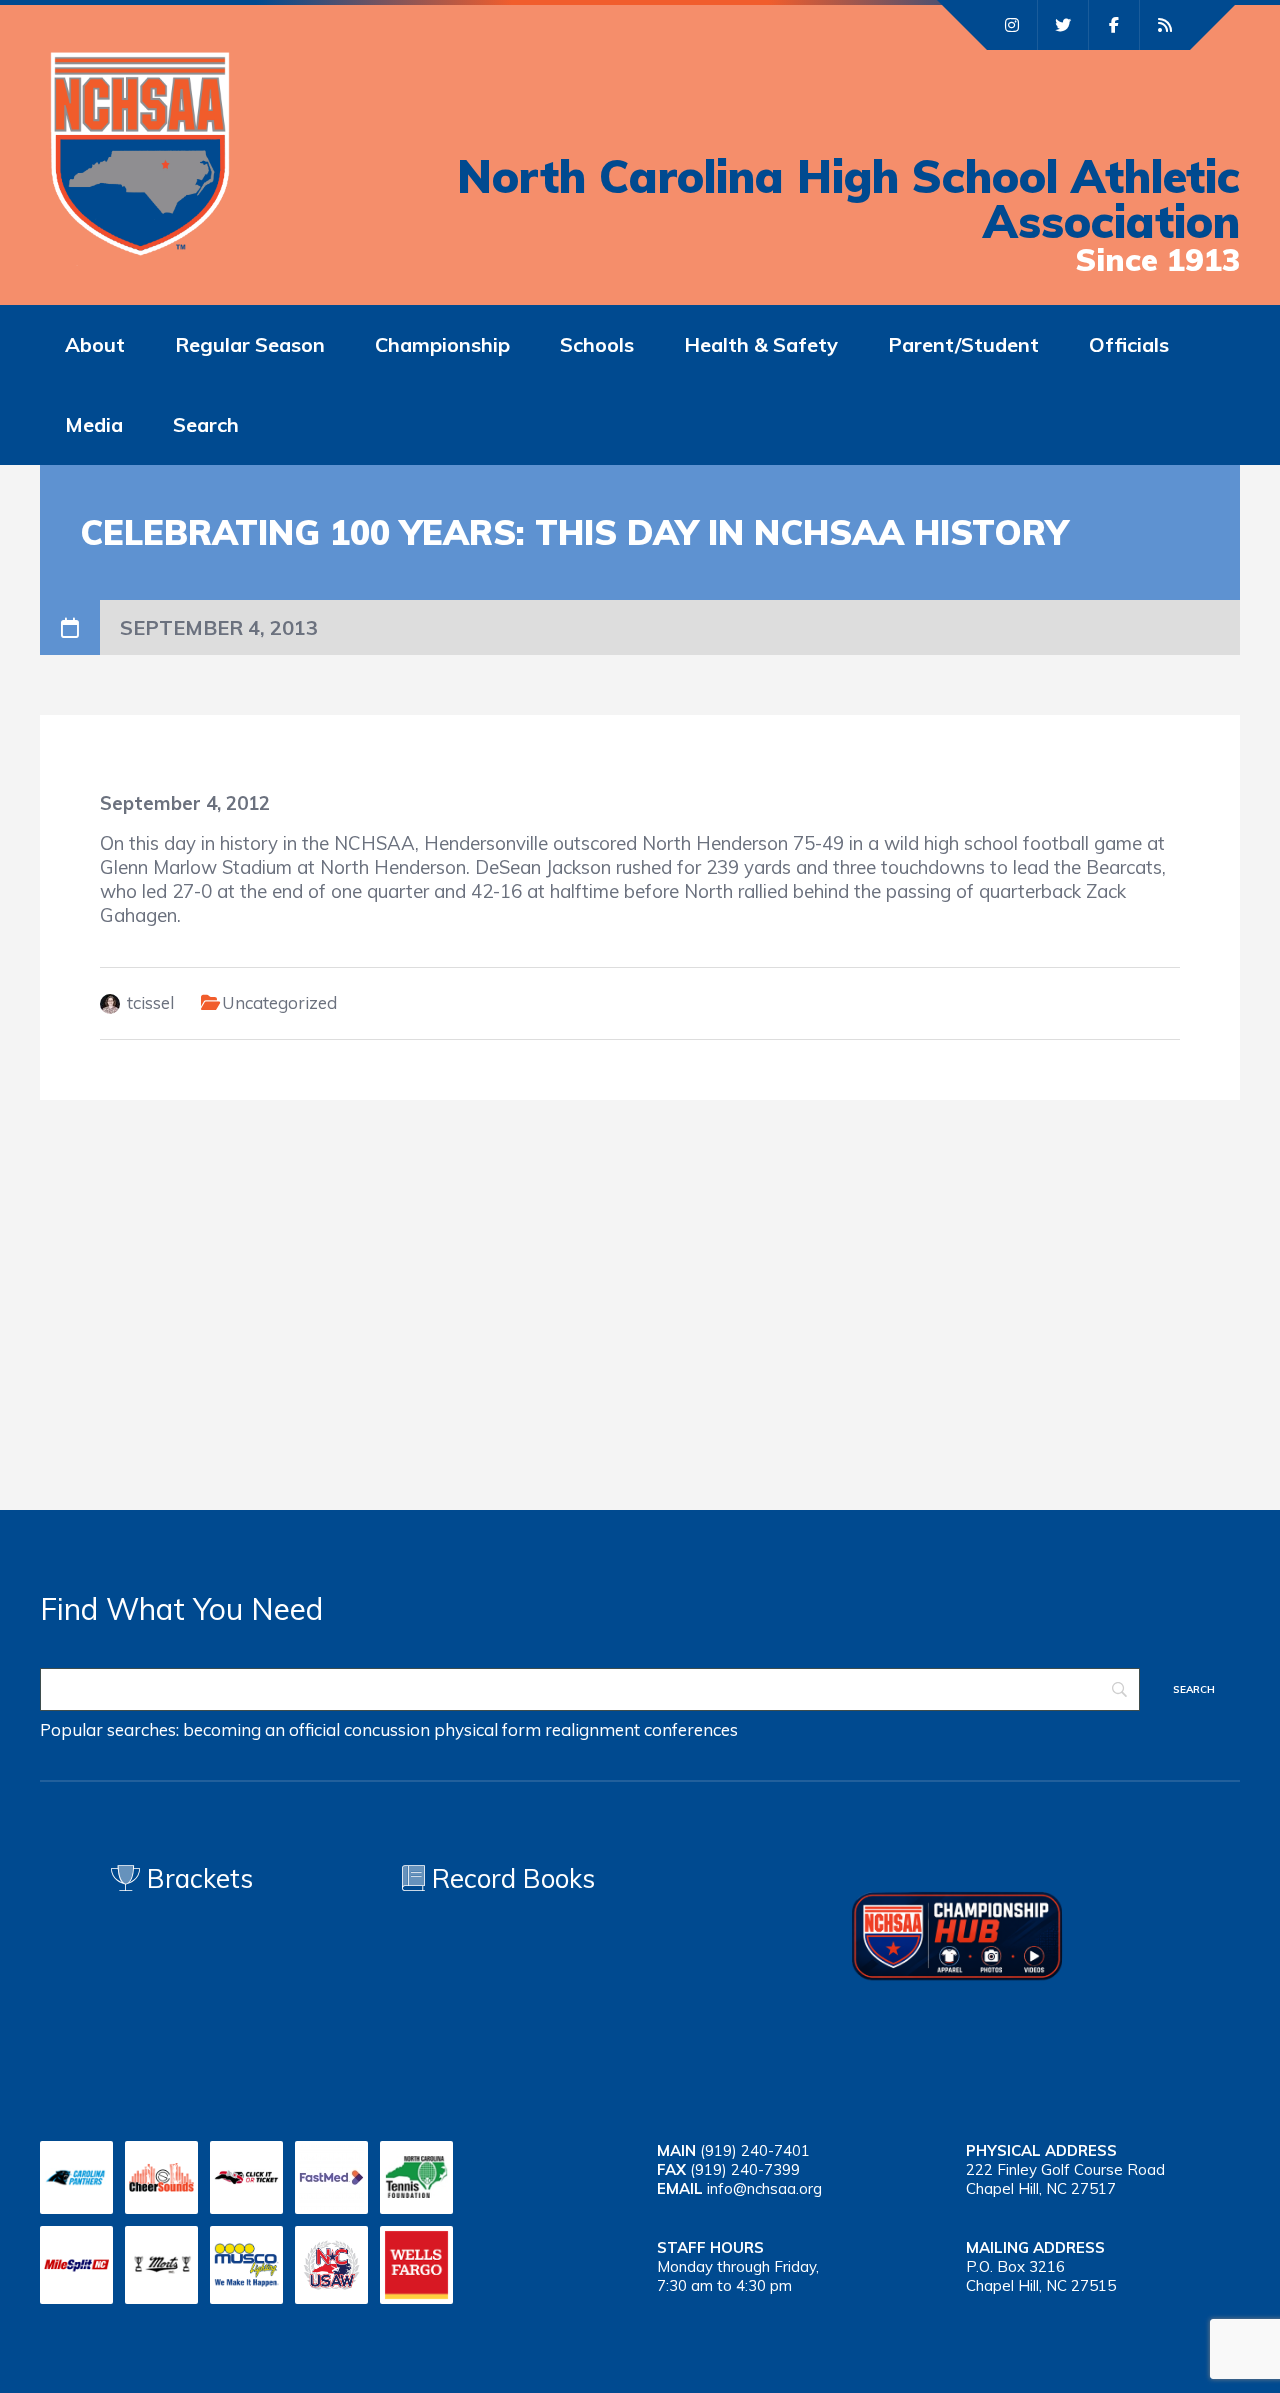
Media (94, 424)
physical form (487, 1729)
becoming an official (261, 1729)
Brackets (196, 1878)
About (95, 344)
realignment (592, 1729)
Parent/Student (963, 344)
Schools (597, 344)
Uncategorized (279, 1002)
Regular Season (250, 344)
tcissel (150, 1002)
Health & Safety (761, 344)
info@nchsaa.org (764, 2188)
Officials (1129, 344)
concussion (387, 1729)
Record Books (510, 1878)
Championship (442, 344)
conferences (691, 1729)
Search (206, 424)
